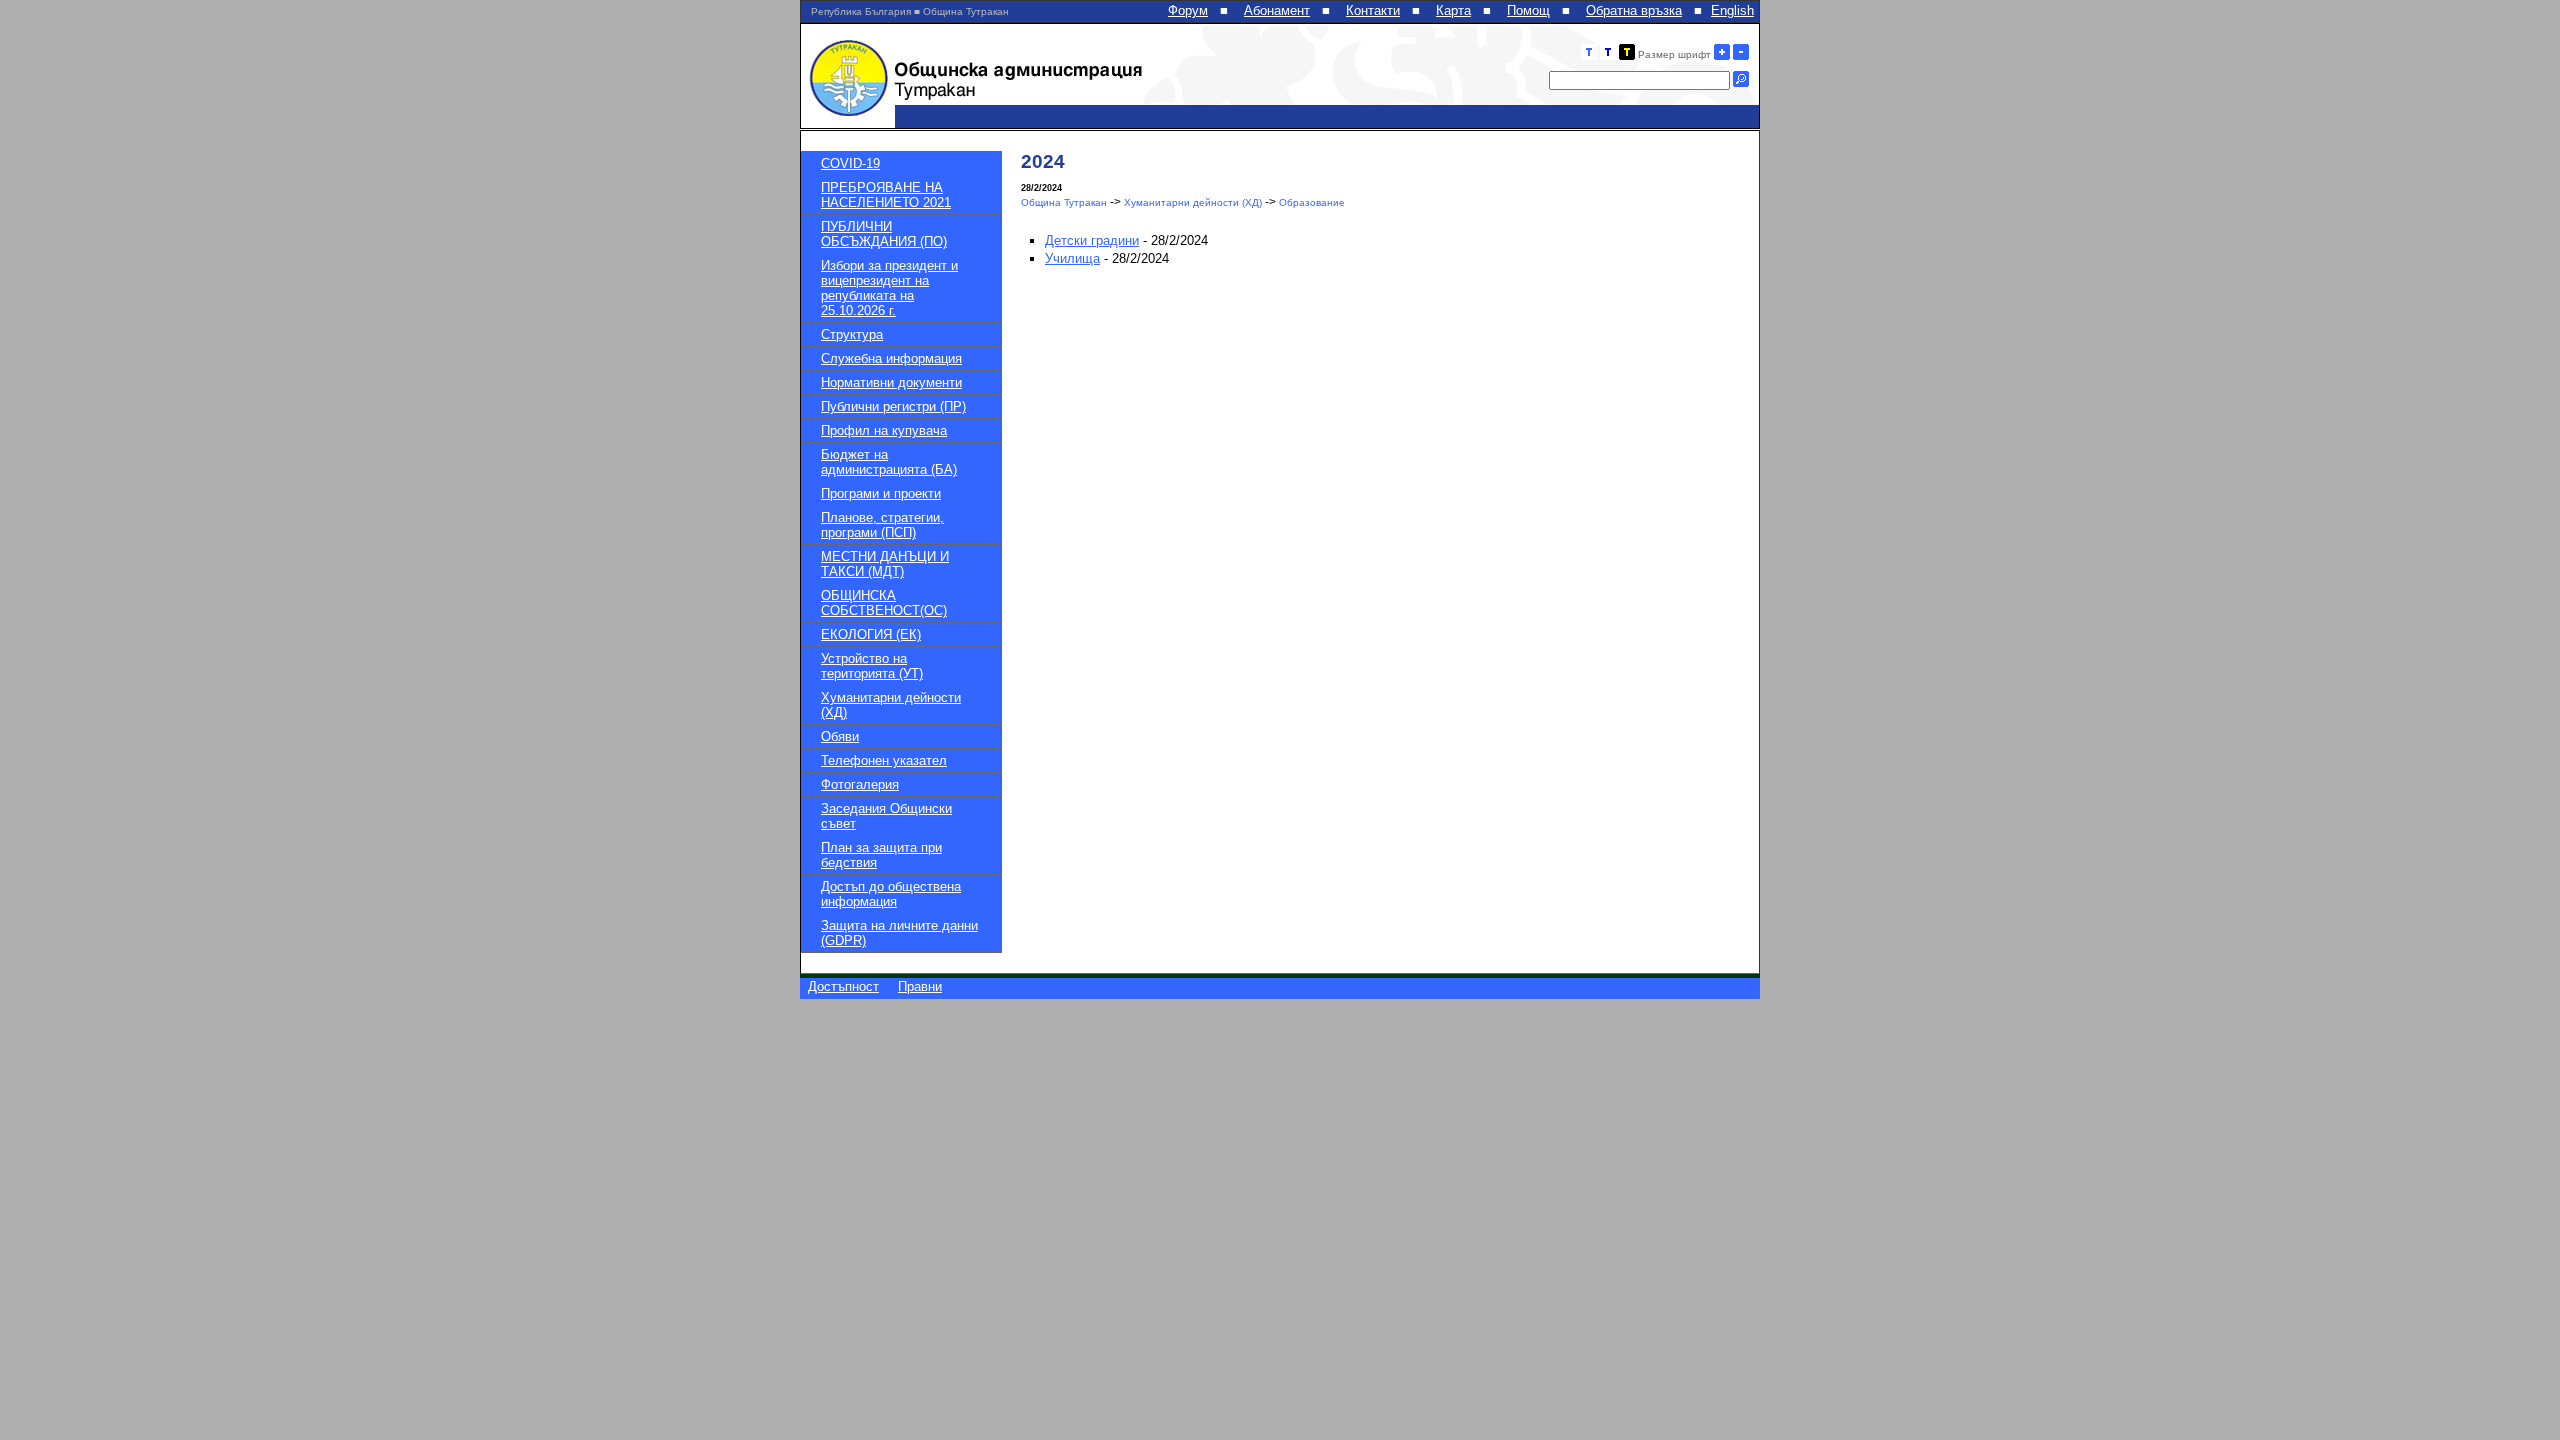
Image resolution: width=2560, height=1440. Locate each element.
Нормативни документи (891, 382)
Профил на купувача (884, 430)
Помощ (1528, 10)
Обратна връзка (1634, 10)
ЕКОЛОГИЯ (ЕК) (871, 634)
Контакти (1373, 10)
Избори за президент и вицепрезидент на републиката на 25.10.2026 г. (889, 288)
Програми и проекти (881, 493)
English (1732, 10)
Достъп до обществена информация (891, 894)
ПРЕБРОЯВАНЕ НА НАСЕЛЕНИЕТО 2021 (886, 195)
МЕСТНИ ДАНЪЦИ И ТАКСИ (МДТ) (885, 564)
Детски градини (1092, 240)
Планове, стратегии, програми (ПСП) (882, 525)
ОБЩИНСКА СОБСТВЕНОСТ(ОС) (884, 603)
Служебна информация (891, 358)
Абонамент (1277, 10)
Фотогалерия (860, 784)
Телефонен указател (884, 760)
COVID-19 (850, 163)
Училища (1072, 258)
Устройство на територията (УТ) (872, 666)
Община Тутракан (1064, 202)
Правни (920, 986)
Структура (852, 334)
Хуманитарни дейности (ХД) (1193, 202)
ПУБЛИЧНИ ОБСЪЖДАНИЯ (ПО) (884, 234)
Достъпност (843, 986)
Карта (1453, 10)
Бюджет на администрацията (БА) (889, 462)
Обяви (840, 736)
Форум (1188, 10)
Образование (1312, 202)
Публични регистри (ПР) (893, 406)
